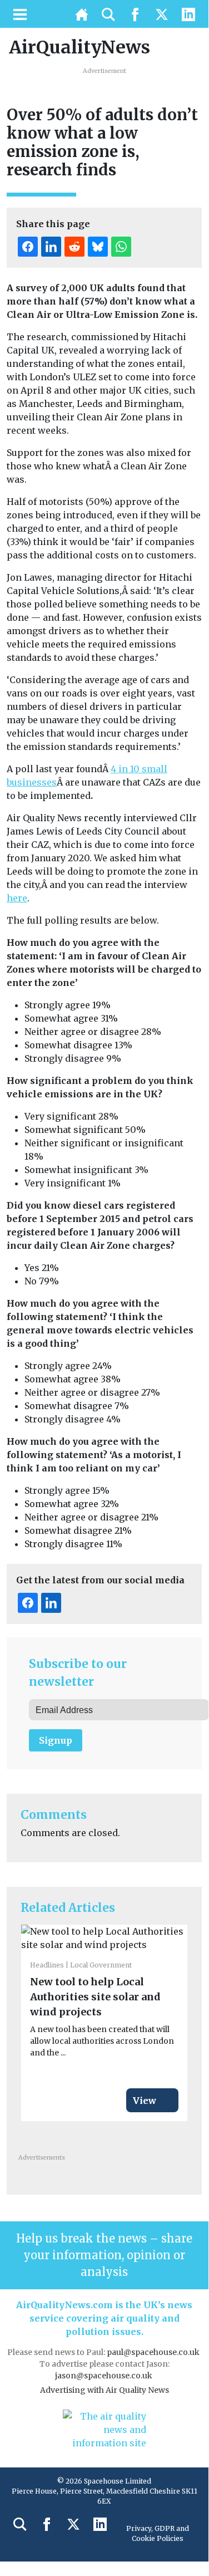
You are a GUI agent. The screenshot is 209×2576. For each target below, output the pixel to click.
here (17, 898)
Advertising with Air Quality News (104, 2390)
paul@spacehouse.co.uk (154, 2352)
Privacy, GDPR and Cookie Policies (158, 2533)
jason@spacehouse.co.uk (104, 2376)
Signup (56, 1740)
